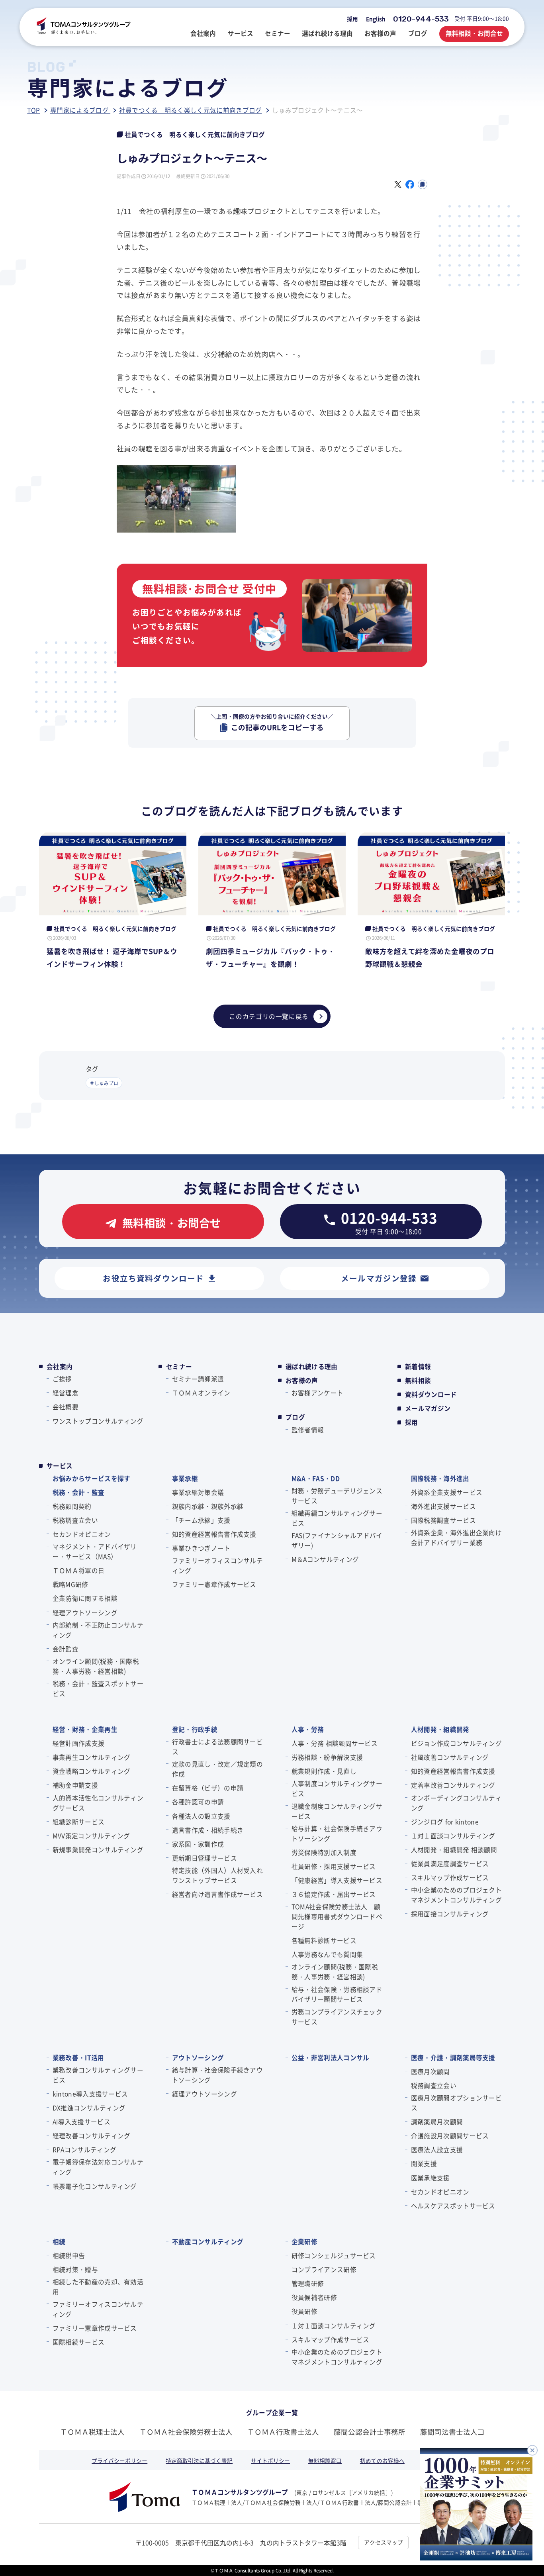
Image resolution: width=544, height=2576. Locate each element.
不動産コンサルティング (208, 2241)
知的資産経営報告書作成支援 (214, 1534)
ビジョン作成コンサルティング (456, 1743)
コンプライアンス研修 (324, 2269)
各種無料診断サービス (324, 1940)
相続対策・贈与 (75, 2269)
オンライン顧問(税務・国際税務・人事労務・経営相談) (96, 1666)
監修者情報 (308, 1430)
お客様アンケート (317, 1393)
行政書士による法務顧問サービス (217, 1746)
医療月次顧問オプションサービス (456, 2103)
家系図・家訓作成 (198, 1844)
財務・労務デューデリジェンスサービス (337, 1496)
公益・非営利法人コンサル (330, 2057)
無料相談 (418, 1380)
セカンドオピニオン (82, 1534)
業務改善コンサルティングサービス (98, 2075)
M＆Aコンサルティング (325, 1559)
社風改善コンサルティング (450, 1757)
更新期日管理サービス (204, 1858)
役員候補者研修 (314, 2297)
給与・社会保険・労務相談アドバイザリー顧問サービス (337, 1994)
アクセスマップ (384, 2542)
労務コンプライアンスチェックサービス (337, 2017)
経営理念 (66, 1393)
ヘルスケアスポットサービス (453, 2206)
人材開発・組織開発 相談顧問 (454, 1849)
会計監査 (66, 1649)
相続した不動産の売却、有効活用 (98, 2287)
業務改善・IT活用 (78, 2057)
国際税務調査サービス (443, 1520)
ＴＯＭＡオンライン (201, 1393)
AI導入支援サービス (81, 2122)
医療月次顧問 (431, 2071)
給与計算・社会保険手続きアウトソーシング (337, 1833)
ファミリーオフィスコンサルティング (217, 1565)
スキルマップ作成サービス (450, 1877)
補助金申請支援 (75, 1785)
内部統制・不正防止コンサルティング (98, 1630)
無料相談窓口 (325, 2460)
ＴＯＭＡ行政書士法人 (283, 2432)
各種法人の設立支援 (201, 1816)
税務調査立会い (75, 1520)
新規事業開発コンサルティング (98, 1849)
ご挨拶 (62, 1379)
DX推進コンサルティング (89, 2108)
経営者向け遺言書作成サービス (217, 1894)
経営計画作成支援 (78, 1743)
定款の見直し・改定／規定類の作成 (217, 1769)
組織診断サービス (78, 1822)
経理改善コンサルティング (91, 2135)
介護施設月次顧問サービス (450, 2135)
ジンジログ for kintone (445, 1822)
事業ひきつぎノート (201, 1548)
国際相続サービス (78, 2342)
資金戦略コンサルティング (91, 1771)
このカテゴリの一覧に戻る (269, 1016)
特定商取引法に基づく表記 (199, 2460)
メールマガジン (428, 1408)
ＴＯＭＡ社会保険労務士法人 (186, 2432)
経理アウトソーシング (85, 1612)
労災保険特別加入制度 (324, 1852)
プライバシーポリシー (119, 2460)
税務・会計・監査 (78, 1492)
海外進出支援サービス (443, 1506)
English (376, 19)
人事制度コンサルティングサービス (337, 1788)
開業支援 (424, 2163)
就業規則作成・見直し (324, 1771)
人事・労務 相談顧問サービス (335, 1743)
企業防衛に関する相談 (85, 1598)
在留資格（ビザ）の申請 (208, 1788)
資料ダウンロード (431, 1394)
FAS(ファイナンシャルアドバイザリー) (337, 1540)
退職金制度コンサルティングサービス (337, 1811)
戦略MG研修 (70, 1584)
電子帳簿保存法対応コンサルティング (98, 2167)
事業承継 (185, 1478)
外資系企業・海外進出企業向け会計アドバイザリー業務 (456, 1537)
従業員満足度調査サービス (450, 1863)
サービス (60, 1466)
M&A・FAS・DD (316, 1478)
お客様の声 (302, 1380)
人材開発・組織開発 (440, 1729)
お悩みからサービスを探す (91, 1478)
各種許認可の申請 (198, 1802)
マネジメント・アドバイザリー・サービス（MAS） (95, 1551)
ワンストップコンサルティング (98, 1421)
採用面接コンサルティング (450, 1914)
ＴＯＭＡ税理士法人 (92, 2432)
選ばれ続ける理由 (312, 1366)
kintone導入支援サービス (90, 2094)
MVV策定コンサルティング (91, 1836)
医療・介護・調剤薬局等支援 (453, 2057)
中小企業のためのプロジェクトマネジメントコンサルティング (456, 1895)
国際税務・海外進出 (440, 1478)
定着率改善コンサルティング (453, 1785)
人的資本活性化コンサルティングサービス (98, 1803)
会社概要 (66, 1407)
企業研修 (304, 2241)
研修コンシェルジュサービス (334, 2255)
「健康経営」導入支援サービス (337, 1880)
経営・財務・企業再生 (85, 1729)
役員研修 (304, 2311)
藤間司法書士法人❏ (452, 2432)
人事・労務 (308, 1729)
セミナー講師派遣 (198, 1379)
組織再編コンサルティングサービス (337, 1518)
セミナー (179, 1366)
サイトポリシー (270, 2460)
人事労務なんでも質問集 (327, 1954)
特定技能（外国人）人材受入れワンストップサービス (217, 1875)
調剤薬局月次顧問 (437, 2122)
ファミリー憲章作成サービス (214, 1584)
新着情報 (418, 1366)
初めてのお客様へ (382, 2460)
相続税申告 (69, 2255)
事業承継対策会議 (198, 1492)
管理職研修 (308, 2283)
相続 (59, 2241)
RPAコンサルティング (84, 2149)
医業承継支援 (431, 2178)
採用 (352, 19)
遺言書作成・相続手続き (208, 1830)
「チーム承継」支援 (201, 1520)
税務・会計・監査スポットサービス (98, 1688)
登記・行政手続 (195, 1729)
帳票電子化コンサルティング (95, 2186)
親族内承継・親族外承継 (208, 1506)
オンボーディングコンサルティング (456, 1803)
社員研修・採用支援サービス (334, 1866)
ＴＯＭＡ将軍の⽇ (78, 1570)
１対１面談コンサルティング (453, 1836)
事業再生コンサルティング (91, 1757)
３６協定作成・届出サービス (334, 1894)
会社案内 (60, 1366)
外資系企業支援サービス (447, 1492)
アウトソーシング (198, 2057)
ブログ (295, 1417)
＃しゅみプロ (104, 1083)
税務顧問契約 (72, 1506)
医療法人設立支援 (437, 2149)
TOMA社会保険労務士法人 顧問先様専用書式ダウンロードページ (337, 1916)
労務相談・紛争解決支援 (327, 1757)
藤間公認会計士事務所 (370, 2432)
